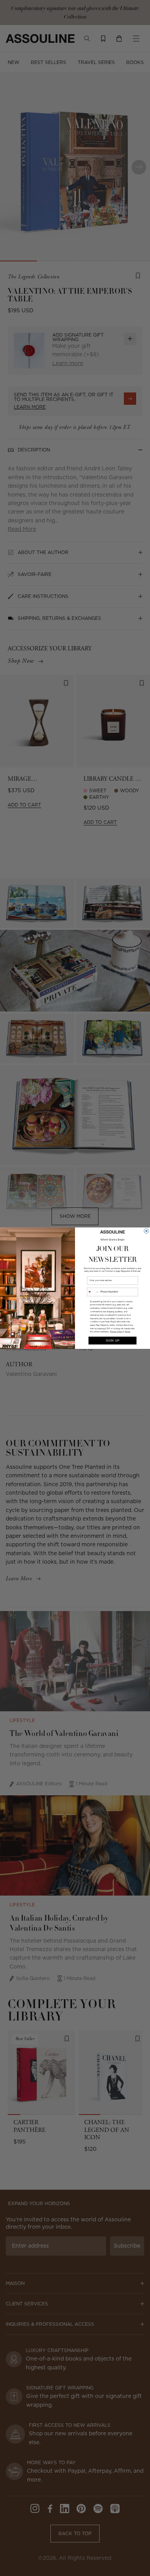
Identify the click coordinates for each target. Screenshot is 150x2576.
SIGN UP (113, 1340)
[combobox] (93, 1292)
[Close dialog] (146, 1231)
